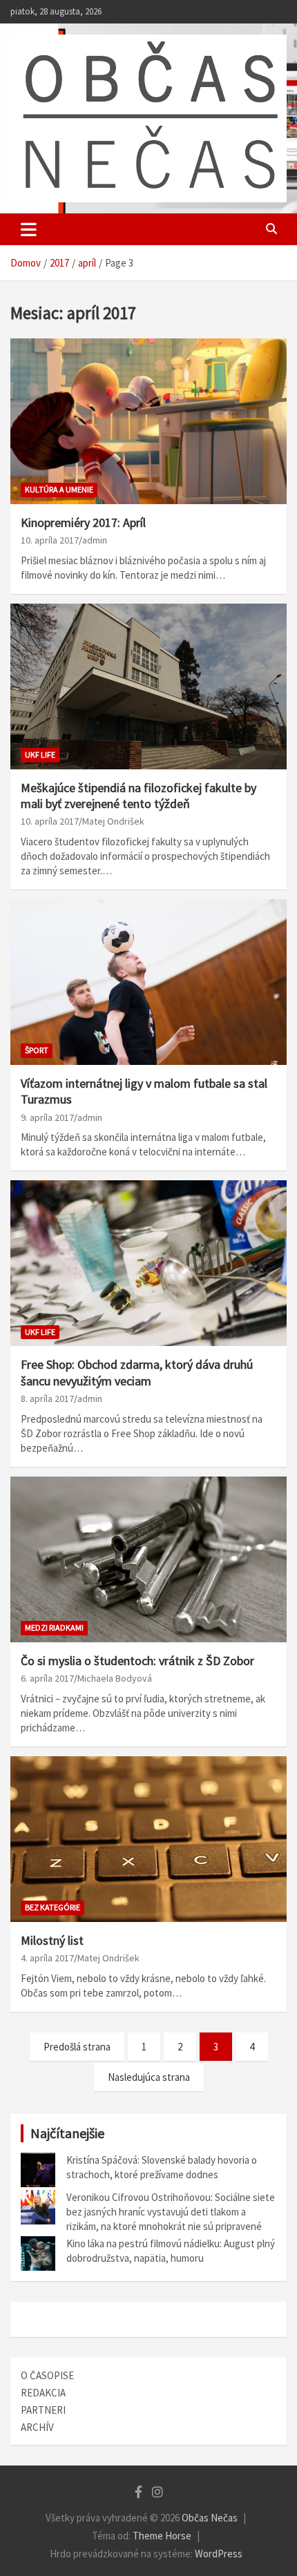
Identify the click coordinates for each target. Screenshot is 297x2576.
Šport (37, 1050)
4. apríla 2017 (47, 1958)
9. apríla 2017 (47, 1117)
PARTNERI (43, 2410)
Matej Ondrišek (113, 821)
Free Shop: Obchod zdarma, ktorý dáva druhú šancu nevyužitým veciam (137, 1372)
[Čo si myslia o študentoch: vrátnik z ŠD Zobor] (148, 1559)
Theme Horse (162, 2536)
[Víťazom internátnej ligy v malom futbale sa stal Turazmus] (148, 982)
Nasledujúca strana (149, 2077)
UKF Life (40, 754)
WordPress (219, 2554)
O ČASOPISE (47, 2375)
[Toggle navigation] (29, 229)
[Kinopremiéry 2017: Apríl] (148, 421)
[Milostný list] (148, 1839)
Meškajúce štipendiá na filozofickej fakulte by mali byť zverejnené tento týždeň (138, 796)
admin (95, 540)
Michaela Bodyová (115, 1678)
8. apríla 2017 (47, 1398)
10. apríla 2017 (50, 540)
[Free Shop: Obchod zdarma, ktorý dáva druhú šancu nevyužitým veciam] (148, 1263)
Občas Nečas (210, 2518)
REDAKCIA (43, 2393)
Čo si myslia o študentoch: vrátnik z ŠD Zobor (137, 1661)
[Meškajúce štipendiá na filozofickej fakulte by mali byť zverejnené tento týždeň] (148, 686)
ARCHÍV (37, 2427)
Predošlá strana (77, 2047)
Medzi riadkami (54, 1627)
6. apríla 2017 (47, 1678)
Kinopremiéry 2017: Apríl (83, 522)
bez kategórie (52, 1907)
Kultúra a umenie (59, 489)
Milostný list (52, 1940)
